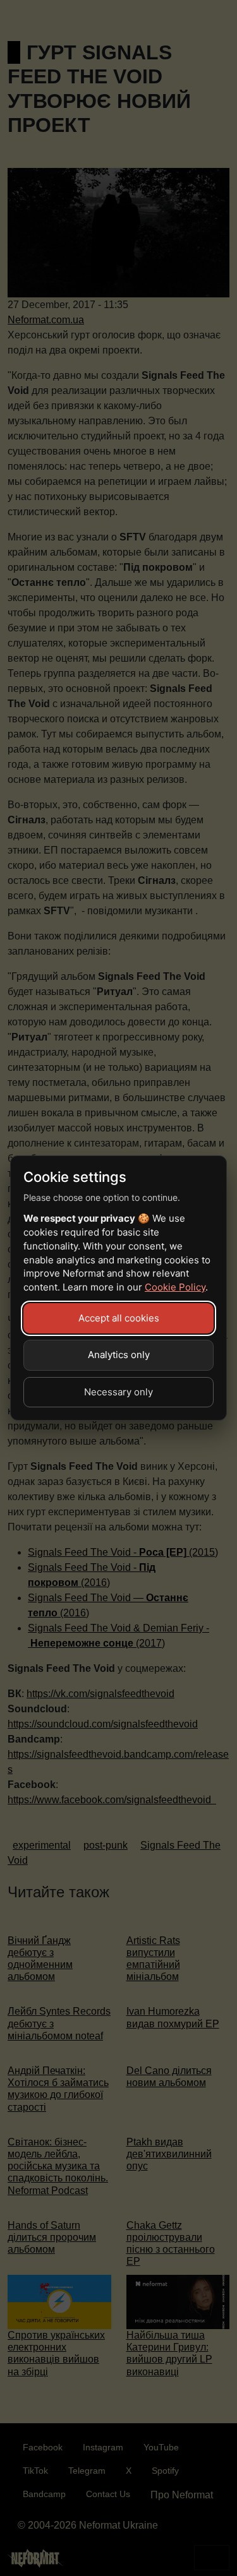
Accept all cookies (119, 1318)
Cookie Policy (175, 1287)
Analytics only (119, 1355)
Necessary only (118, 1392)
